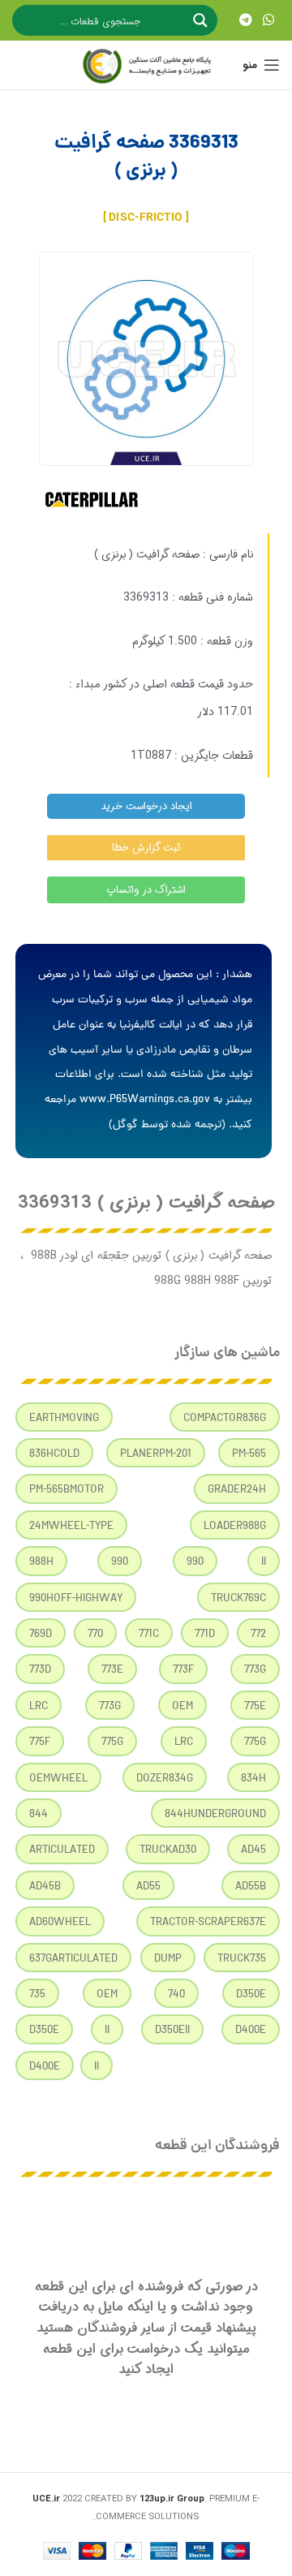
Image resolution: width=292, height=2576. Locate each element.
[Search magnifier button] (202, 20)
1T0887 (151, 756)
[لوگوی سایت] (146, 65)
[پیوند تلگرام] (245, 20)
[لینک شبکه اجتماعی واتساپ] (269, 20)
